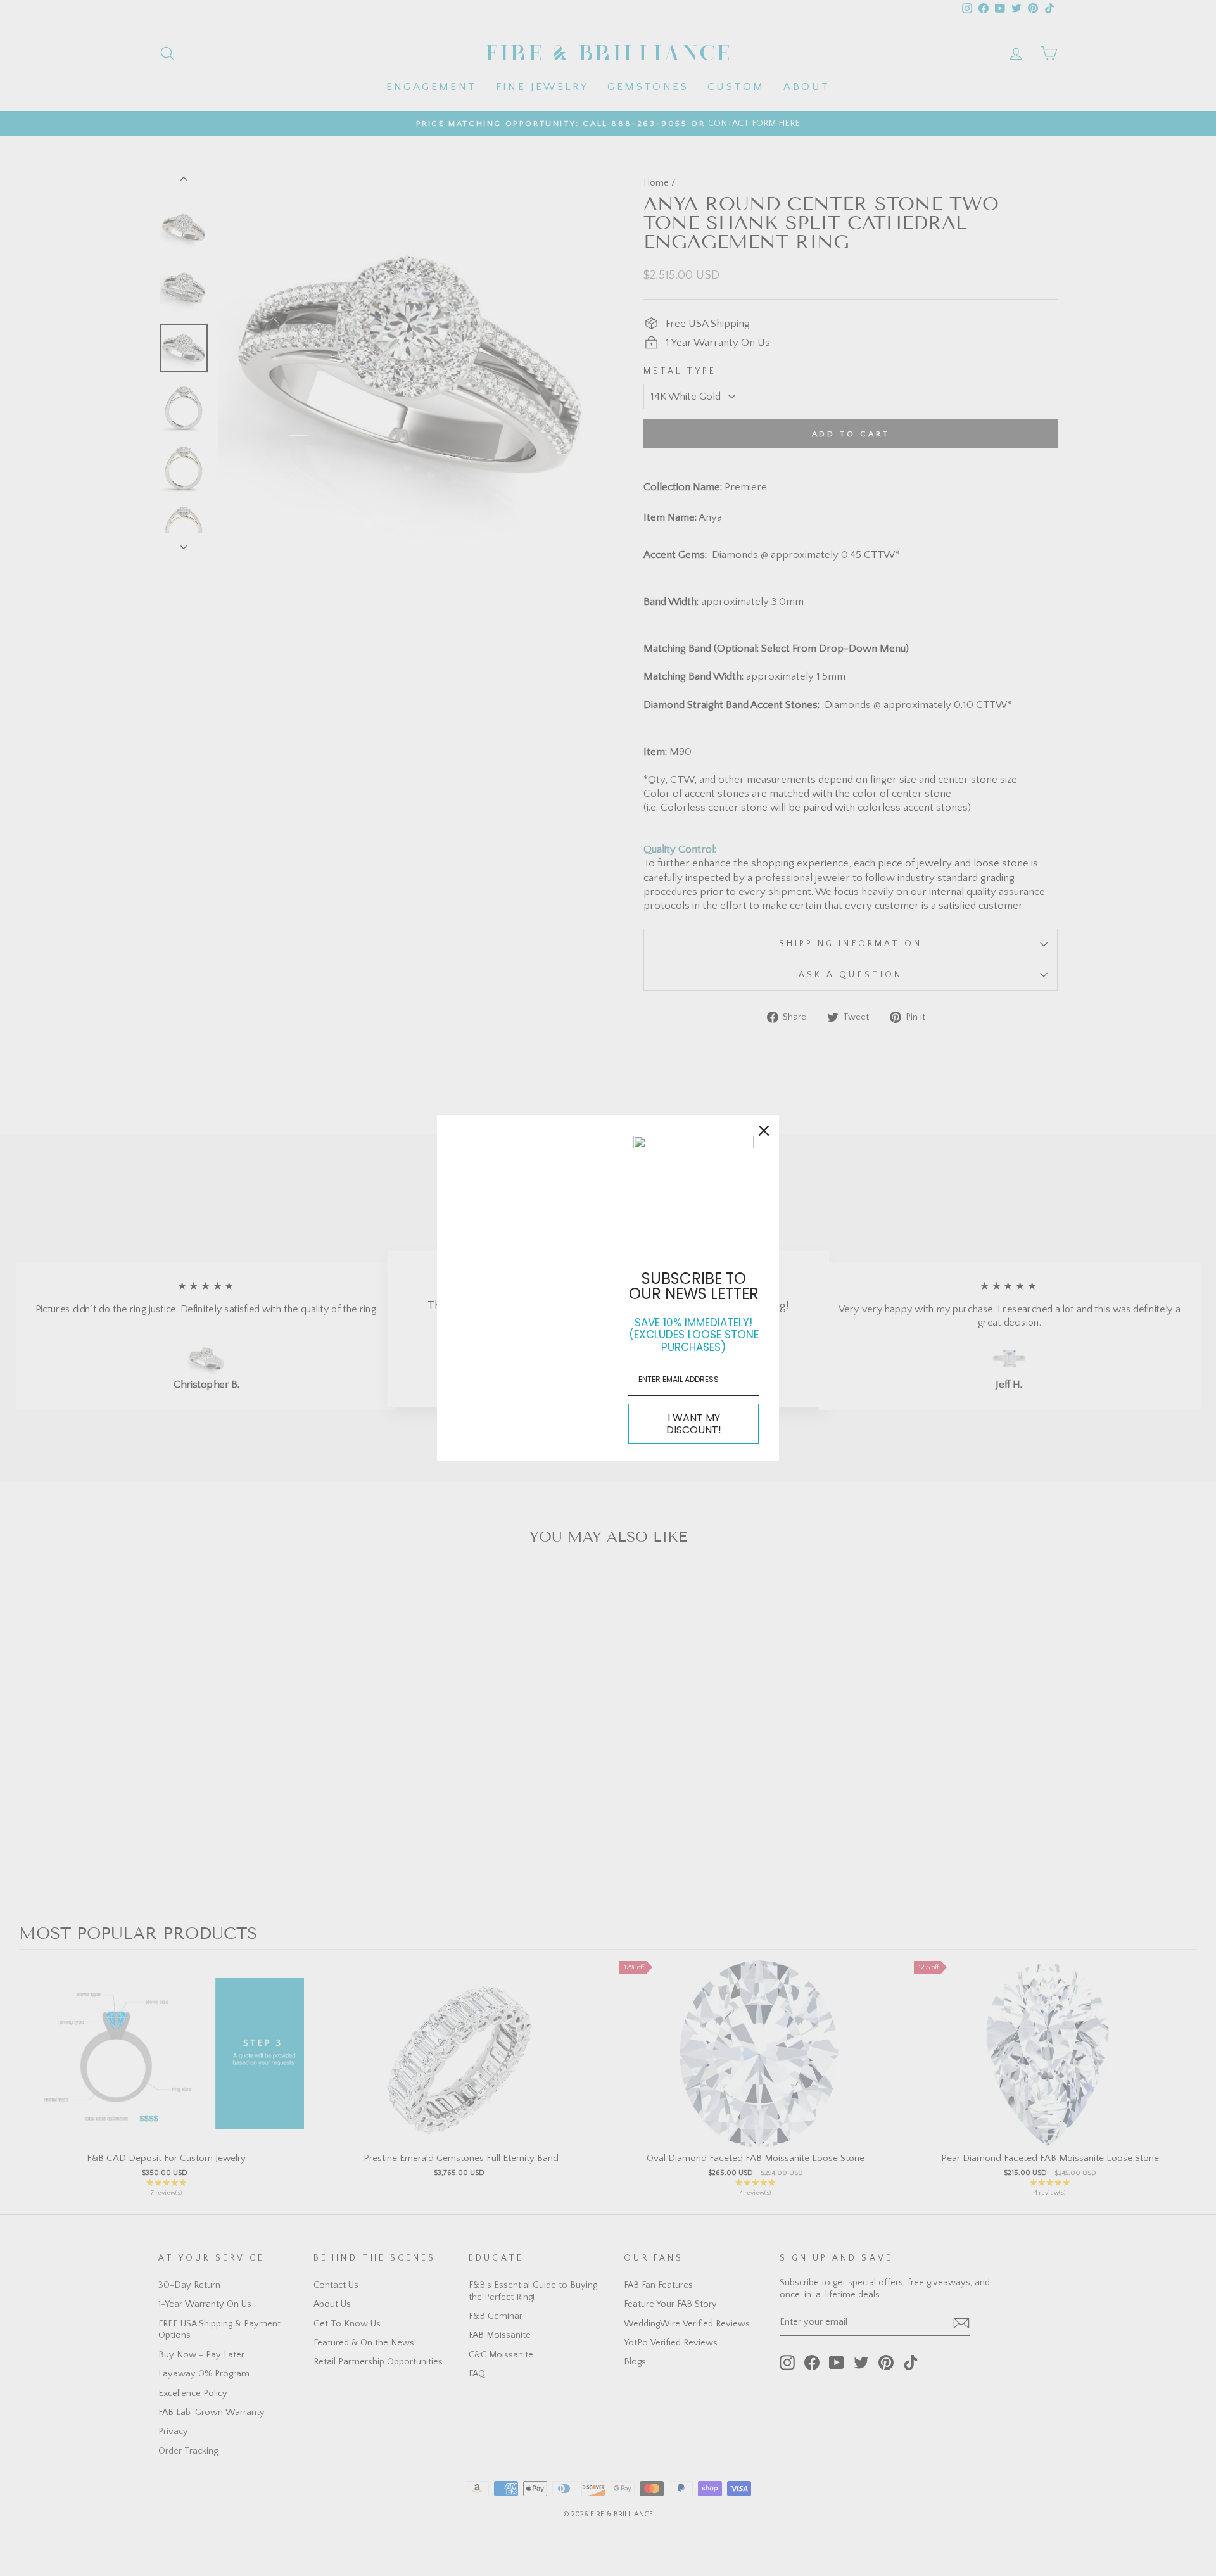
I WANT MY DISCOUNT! (694, 1424)
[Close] (764, 1131)
